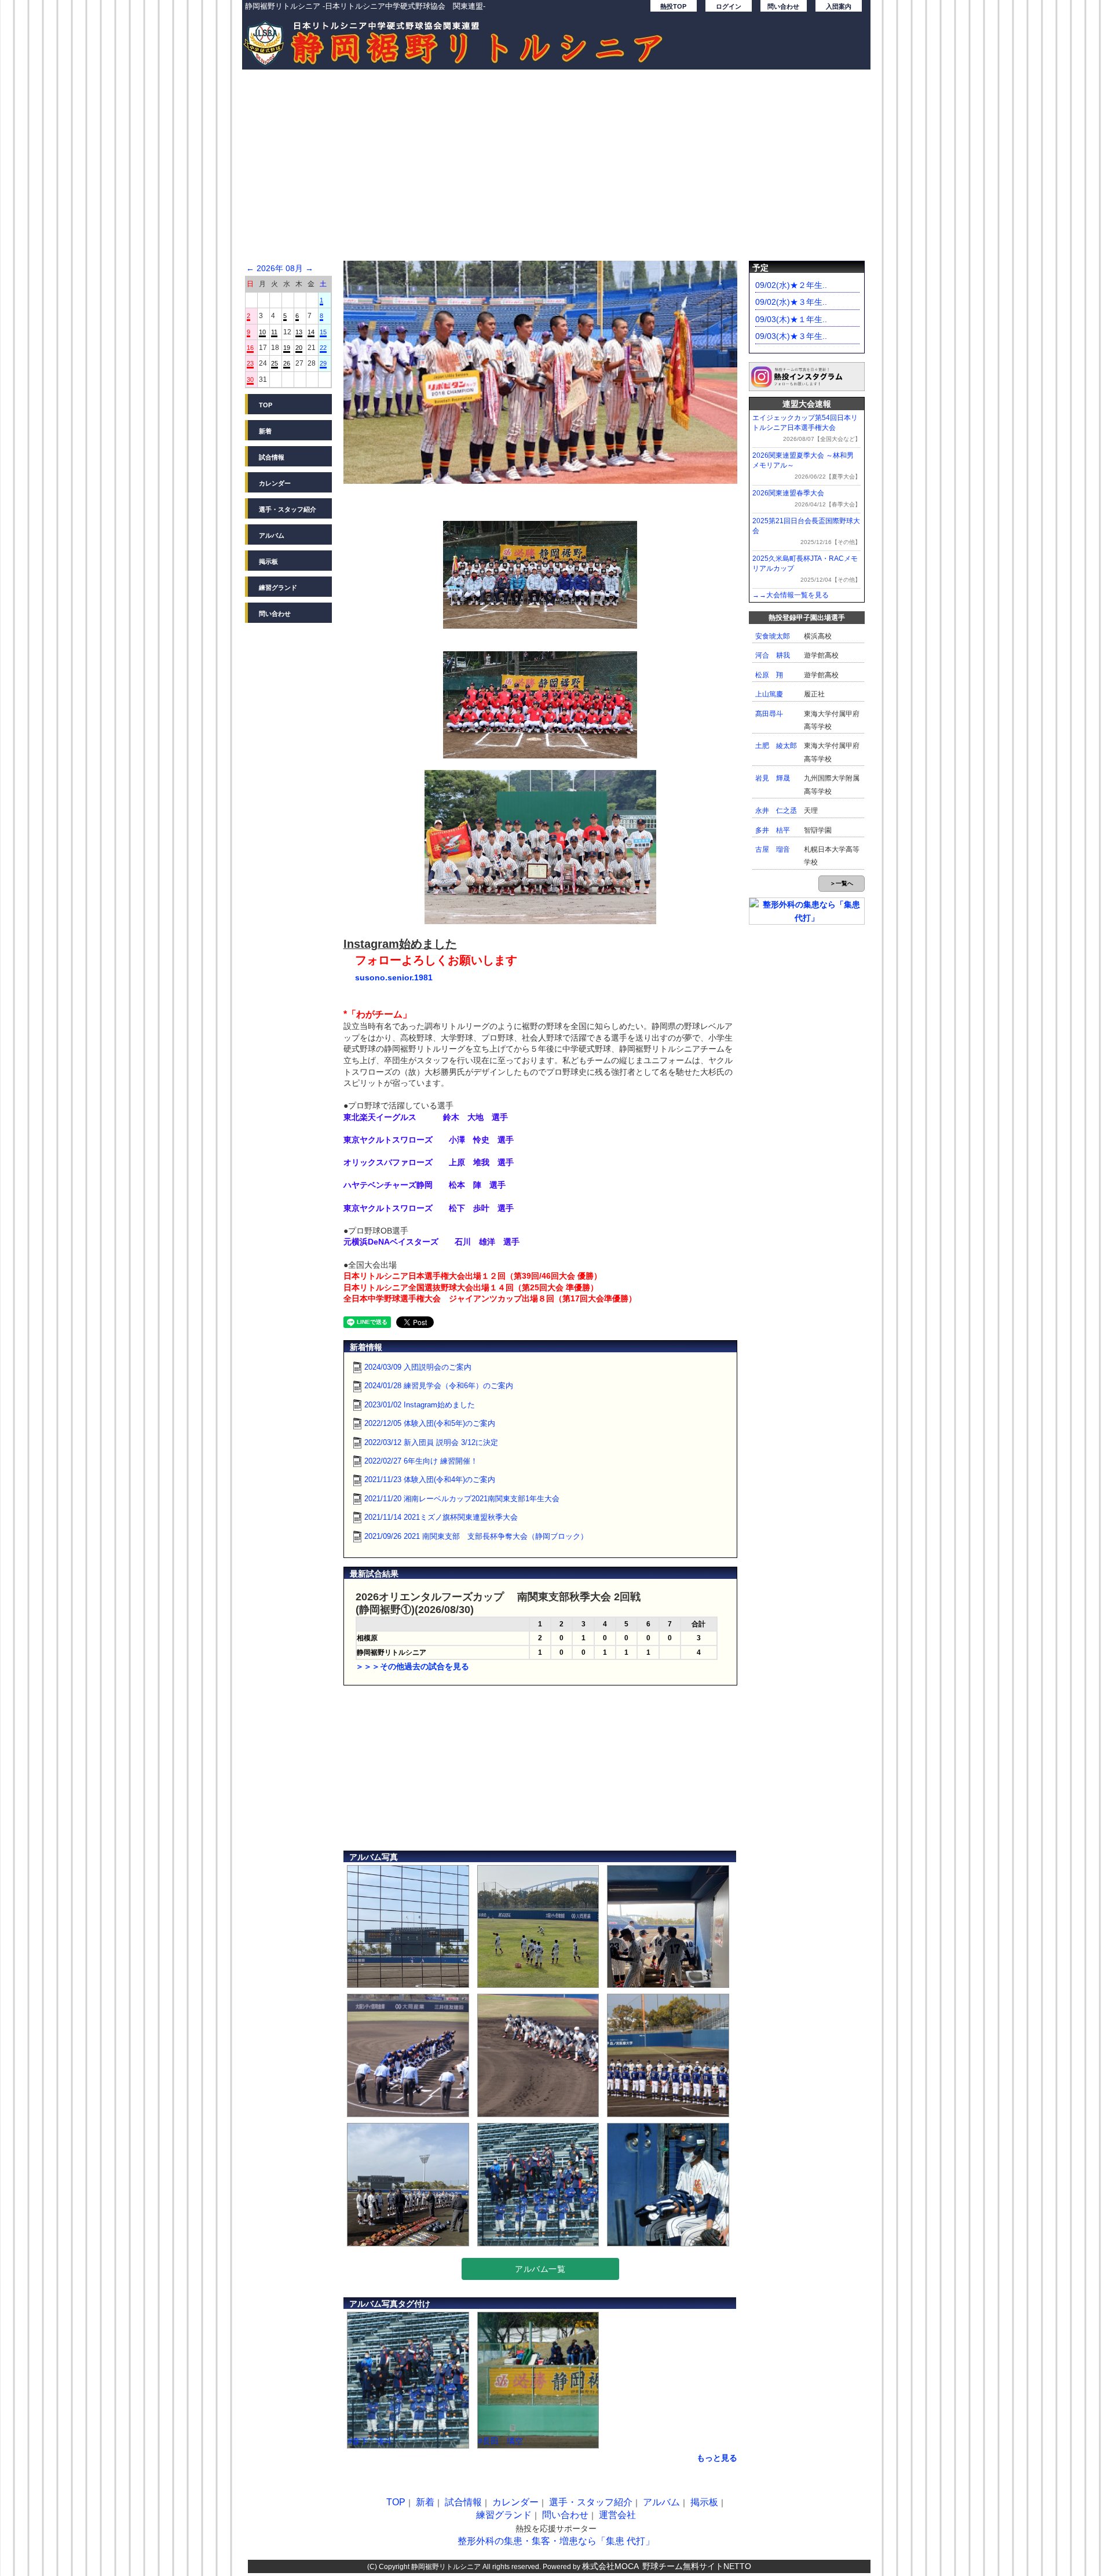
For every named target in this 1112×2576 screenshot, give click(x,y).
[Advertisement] (556, 171)
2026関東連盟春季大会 (788, 493)
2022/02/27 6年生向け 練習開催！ (421, 1461)
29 (323, 363)
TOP (266, 405)
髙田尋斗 (769, 714)
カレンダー (275, 483)
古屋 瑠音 (773, 849)
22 (323, 348)
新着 (265, 431)
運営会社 (617, 2515)
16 (250, 348)
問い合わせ (783, 6)
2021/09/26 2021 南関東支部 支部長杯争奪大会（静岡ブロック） (476, 1536)
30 (250, 380)
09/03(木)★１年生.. (791, 319)
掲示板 (268, 561)
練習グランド (278, 588)
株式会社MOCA (610, 2566)
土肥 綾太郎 (776, 746)
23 (250, 363)
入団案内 (839, 6)
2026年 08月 (280, 268)
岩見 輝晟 (773, 778)
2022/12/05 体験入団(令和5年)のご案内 (430, 1423)
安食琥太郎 (773, 636)
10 (262, 332)
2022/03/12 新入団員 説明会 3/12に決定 (431, 1442)
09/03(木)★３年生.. (791, 336)
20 (299, 348)
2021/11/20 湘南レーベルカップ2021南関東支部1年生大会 (462, 1499)
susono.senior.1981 (394, 977)
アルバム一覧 (540, 2269)
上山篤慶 (769, 694)
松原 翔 (769, 675)
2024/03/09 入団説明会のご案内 (418, 1367)
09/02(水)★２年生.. (791, 285)
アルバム (272, 535)
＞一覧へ (842, 883)
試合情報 (272, 457)
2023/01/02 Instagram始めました (420, 1405)
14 (311, 332)
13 (299, 332)
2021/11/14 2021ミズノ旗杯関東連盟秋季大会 (441, 1517)
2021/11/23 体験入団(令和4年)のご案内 (430, 1479)
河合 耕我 (773, 655)
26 (287, 363)
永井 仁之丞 (776, 811)
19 (287, 348)
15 (323, 332)
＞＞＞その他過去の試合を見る (412, 1666)
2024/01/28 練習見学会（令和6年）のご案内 (439, 1386)
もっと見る (717, 2458)
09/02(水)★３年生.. (791, 302)
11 (274, 332)
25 (275, 363)
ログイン (729, 6)
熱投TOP (673, 6)
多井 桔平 (773, 830)
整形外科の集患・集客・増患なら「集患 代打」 (556, 2541)
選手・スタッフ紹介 (288, 509)
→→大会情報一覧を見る (791, 595)
